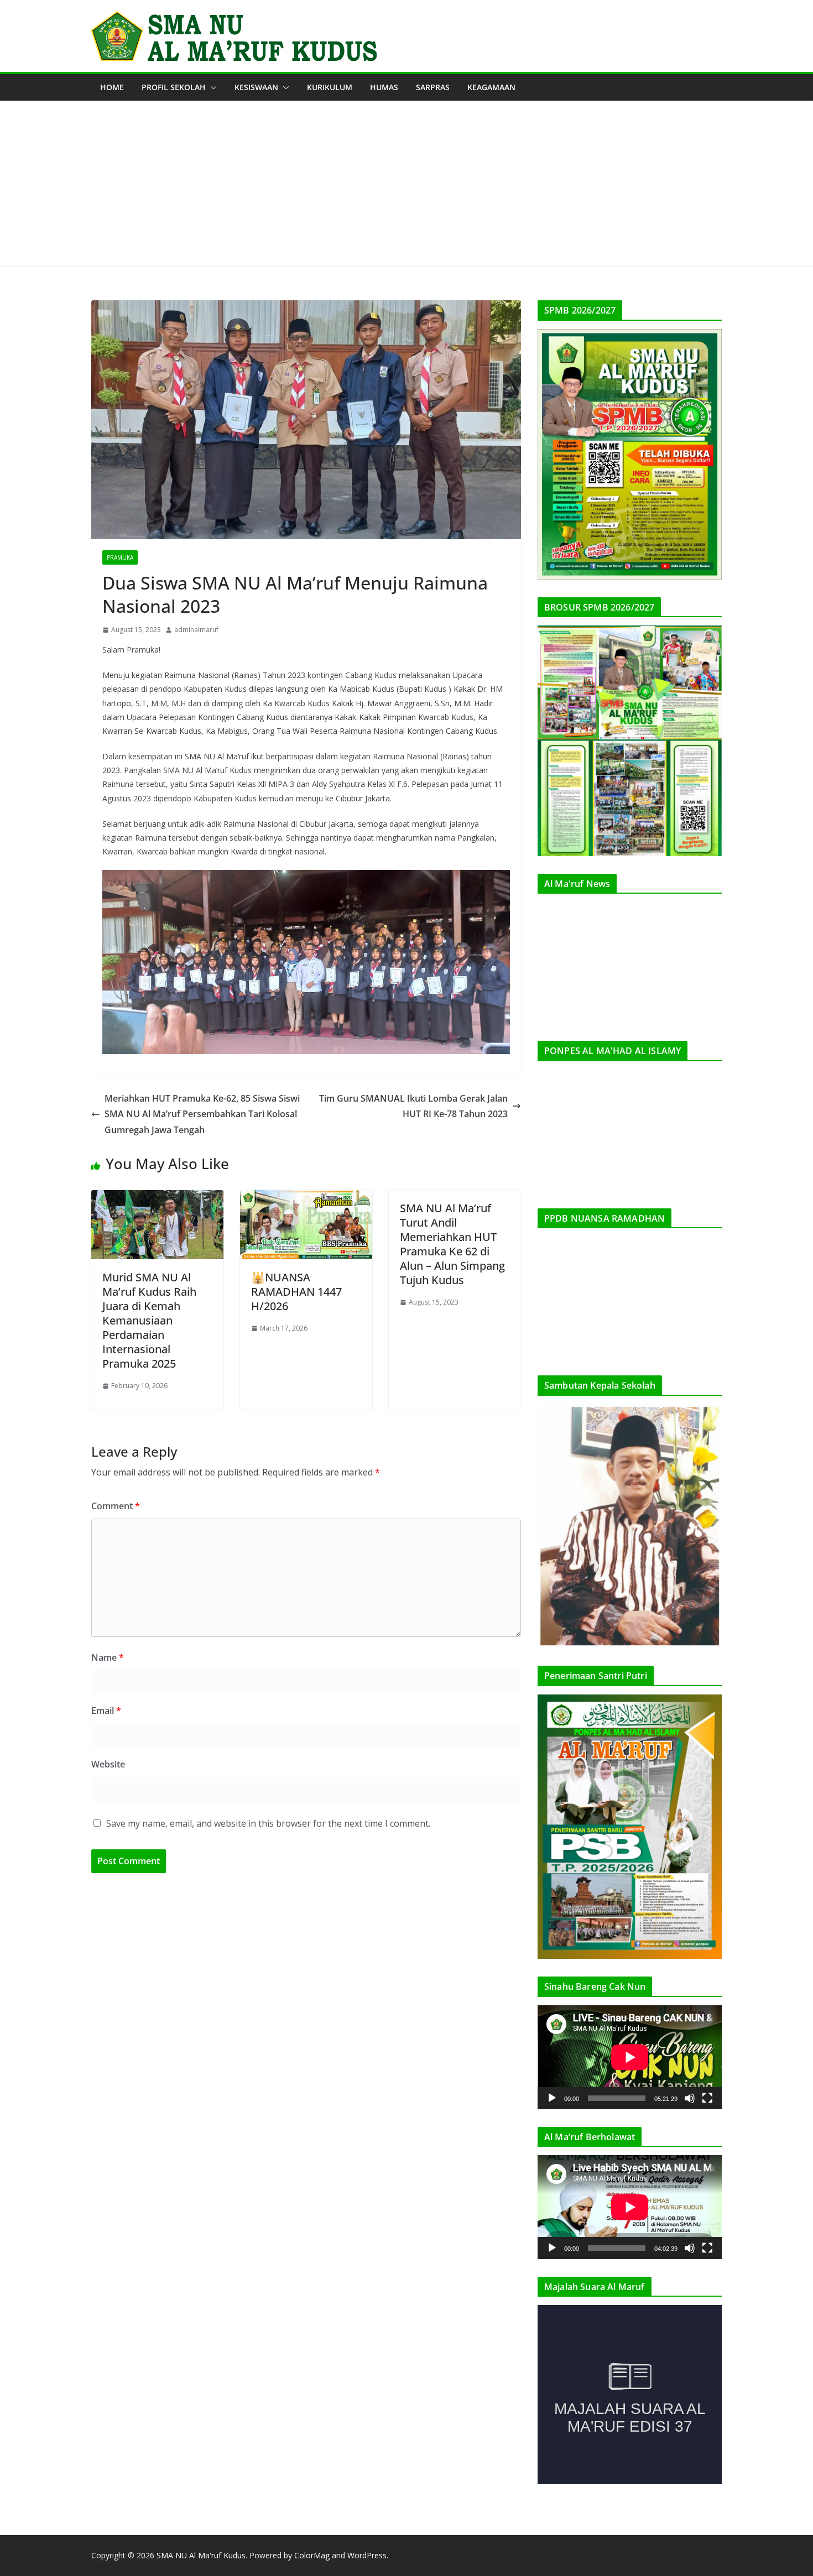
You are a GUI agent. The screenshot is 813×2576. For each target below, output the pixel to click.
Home (112, 87)
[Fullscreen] (707, 2098)
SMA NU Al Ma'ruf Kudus (201, 2555)
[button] (211, 87)
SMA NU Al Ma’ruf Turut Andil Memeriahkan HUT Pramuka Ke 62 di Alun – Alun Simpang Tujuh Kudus (452, 1244)
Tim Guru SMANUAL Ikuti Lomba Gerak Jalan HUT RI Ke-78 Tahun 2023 (413, 1106)
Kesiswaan (256, 87)
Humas (384, 87)
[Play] (552, 2098)
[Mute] (690, 2098)
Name (108, 1657)
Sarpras (433, 87)
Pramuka (120, 557)
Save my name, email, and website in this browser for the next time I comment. (268, 1823)
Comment (116, 1506)
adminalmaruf (196, 630)
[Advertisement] (406, 184)
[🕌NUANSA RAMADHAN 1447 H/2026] (306, 1198)
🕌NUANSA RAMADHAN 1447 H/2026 (296, 1292)
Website (108, 1764)
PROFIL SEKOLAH (174, 87)
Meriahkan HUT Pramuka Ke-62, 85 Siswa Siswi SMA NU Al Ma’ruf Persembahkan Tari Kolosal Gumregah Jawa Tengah (202, 1114)
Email (106, 1711)
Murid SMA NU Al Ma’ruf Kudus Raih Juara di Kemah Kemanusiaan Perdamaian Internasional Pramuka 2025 (149, 1320)
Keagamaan (491, 87)
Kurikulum (330, 87)
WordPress (367, 2555)
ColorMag (312, 2555)
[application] (630, 2057)
